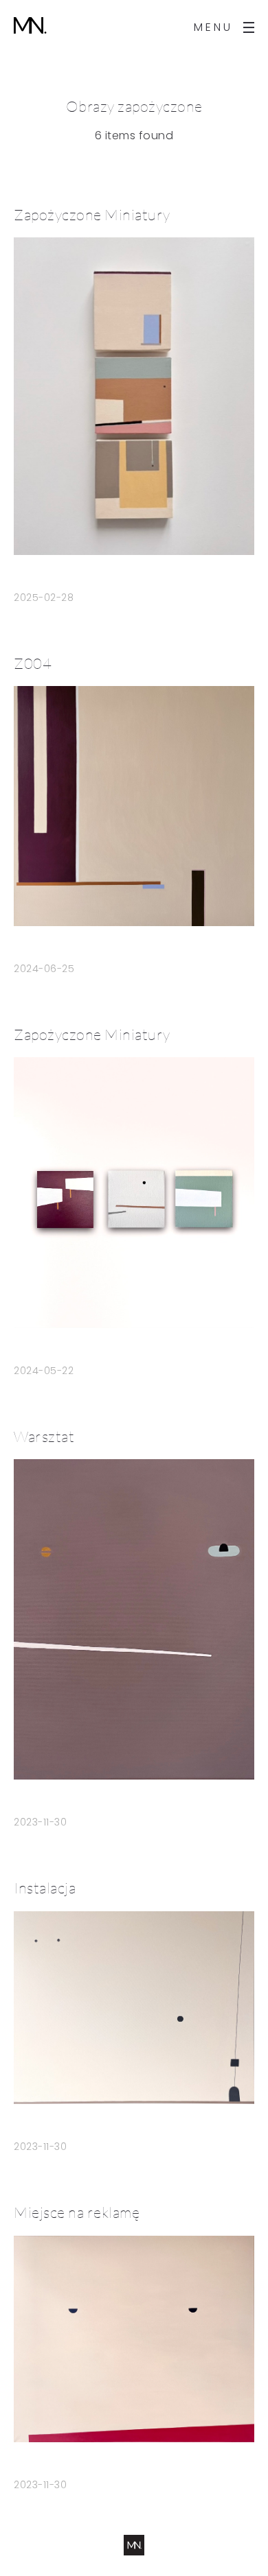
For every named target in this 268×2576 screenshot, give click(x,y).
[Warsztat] (134, 1619)
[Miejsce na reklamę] (134, 2339)
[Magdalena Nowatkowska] (30, 27)
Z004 (33, 663)
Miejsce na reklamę (77, 2212)
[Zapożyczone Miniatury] (134, 396)
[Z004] (134, 806)
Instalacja (45, 1888)
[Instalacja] (134, 2008)
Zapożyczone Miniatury (92, 214)
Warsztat (44, 1436)
